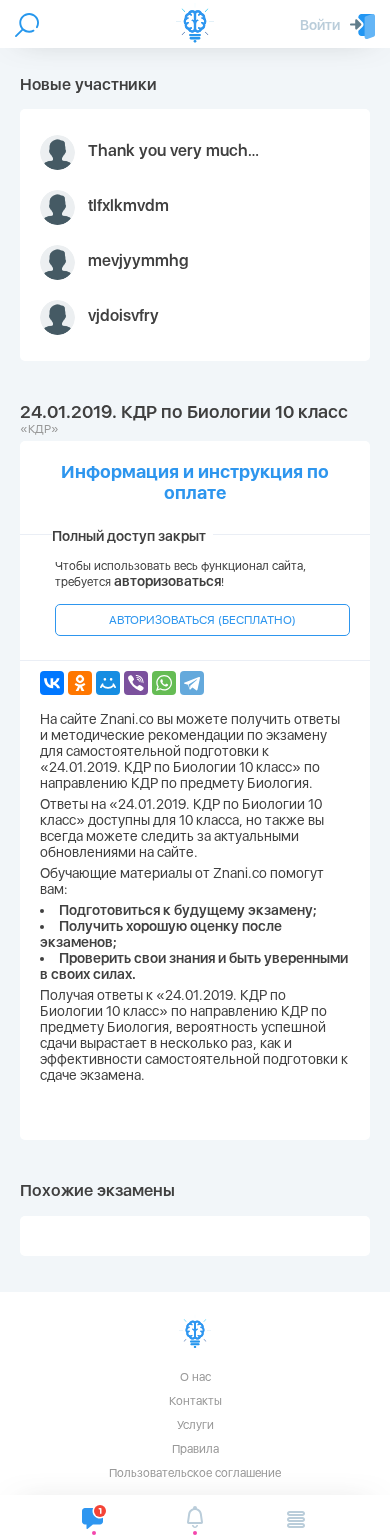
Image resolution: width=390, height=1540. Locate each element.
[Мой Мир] (108, 683)
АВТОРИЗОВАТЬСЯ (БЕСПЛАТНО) (202, 620)
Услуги (195, 1425)
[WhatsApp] (164, 683)
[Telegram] (192, 683)
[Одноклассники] (80, 683)
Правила (195, 1449)
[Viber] (136, 683)
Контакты (195, 1401)
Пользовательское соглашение (195, 1473)
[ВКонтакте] (52, 683)
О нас (195, 1377)
